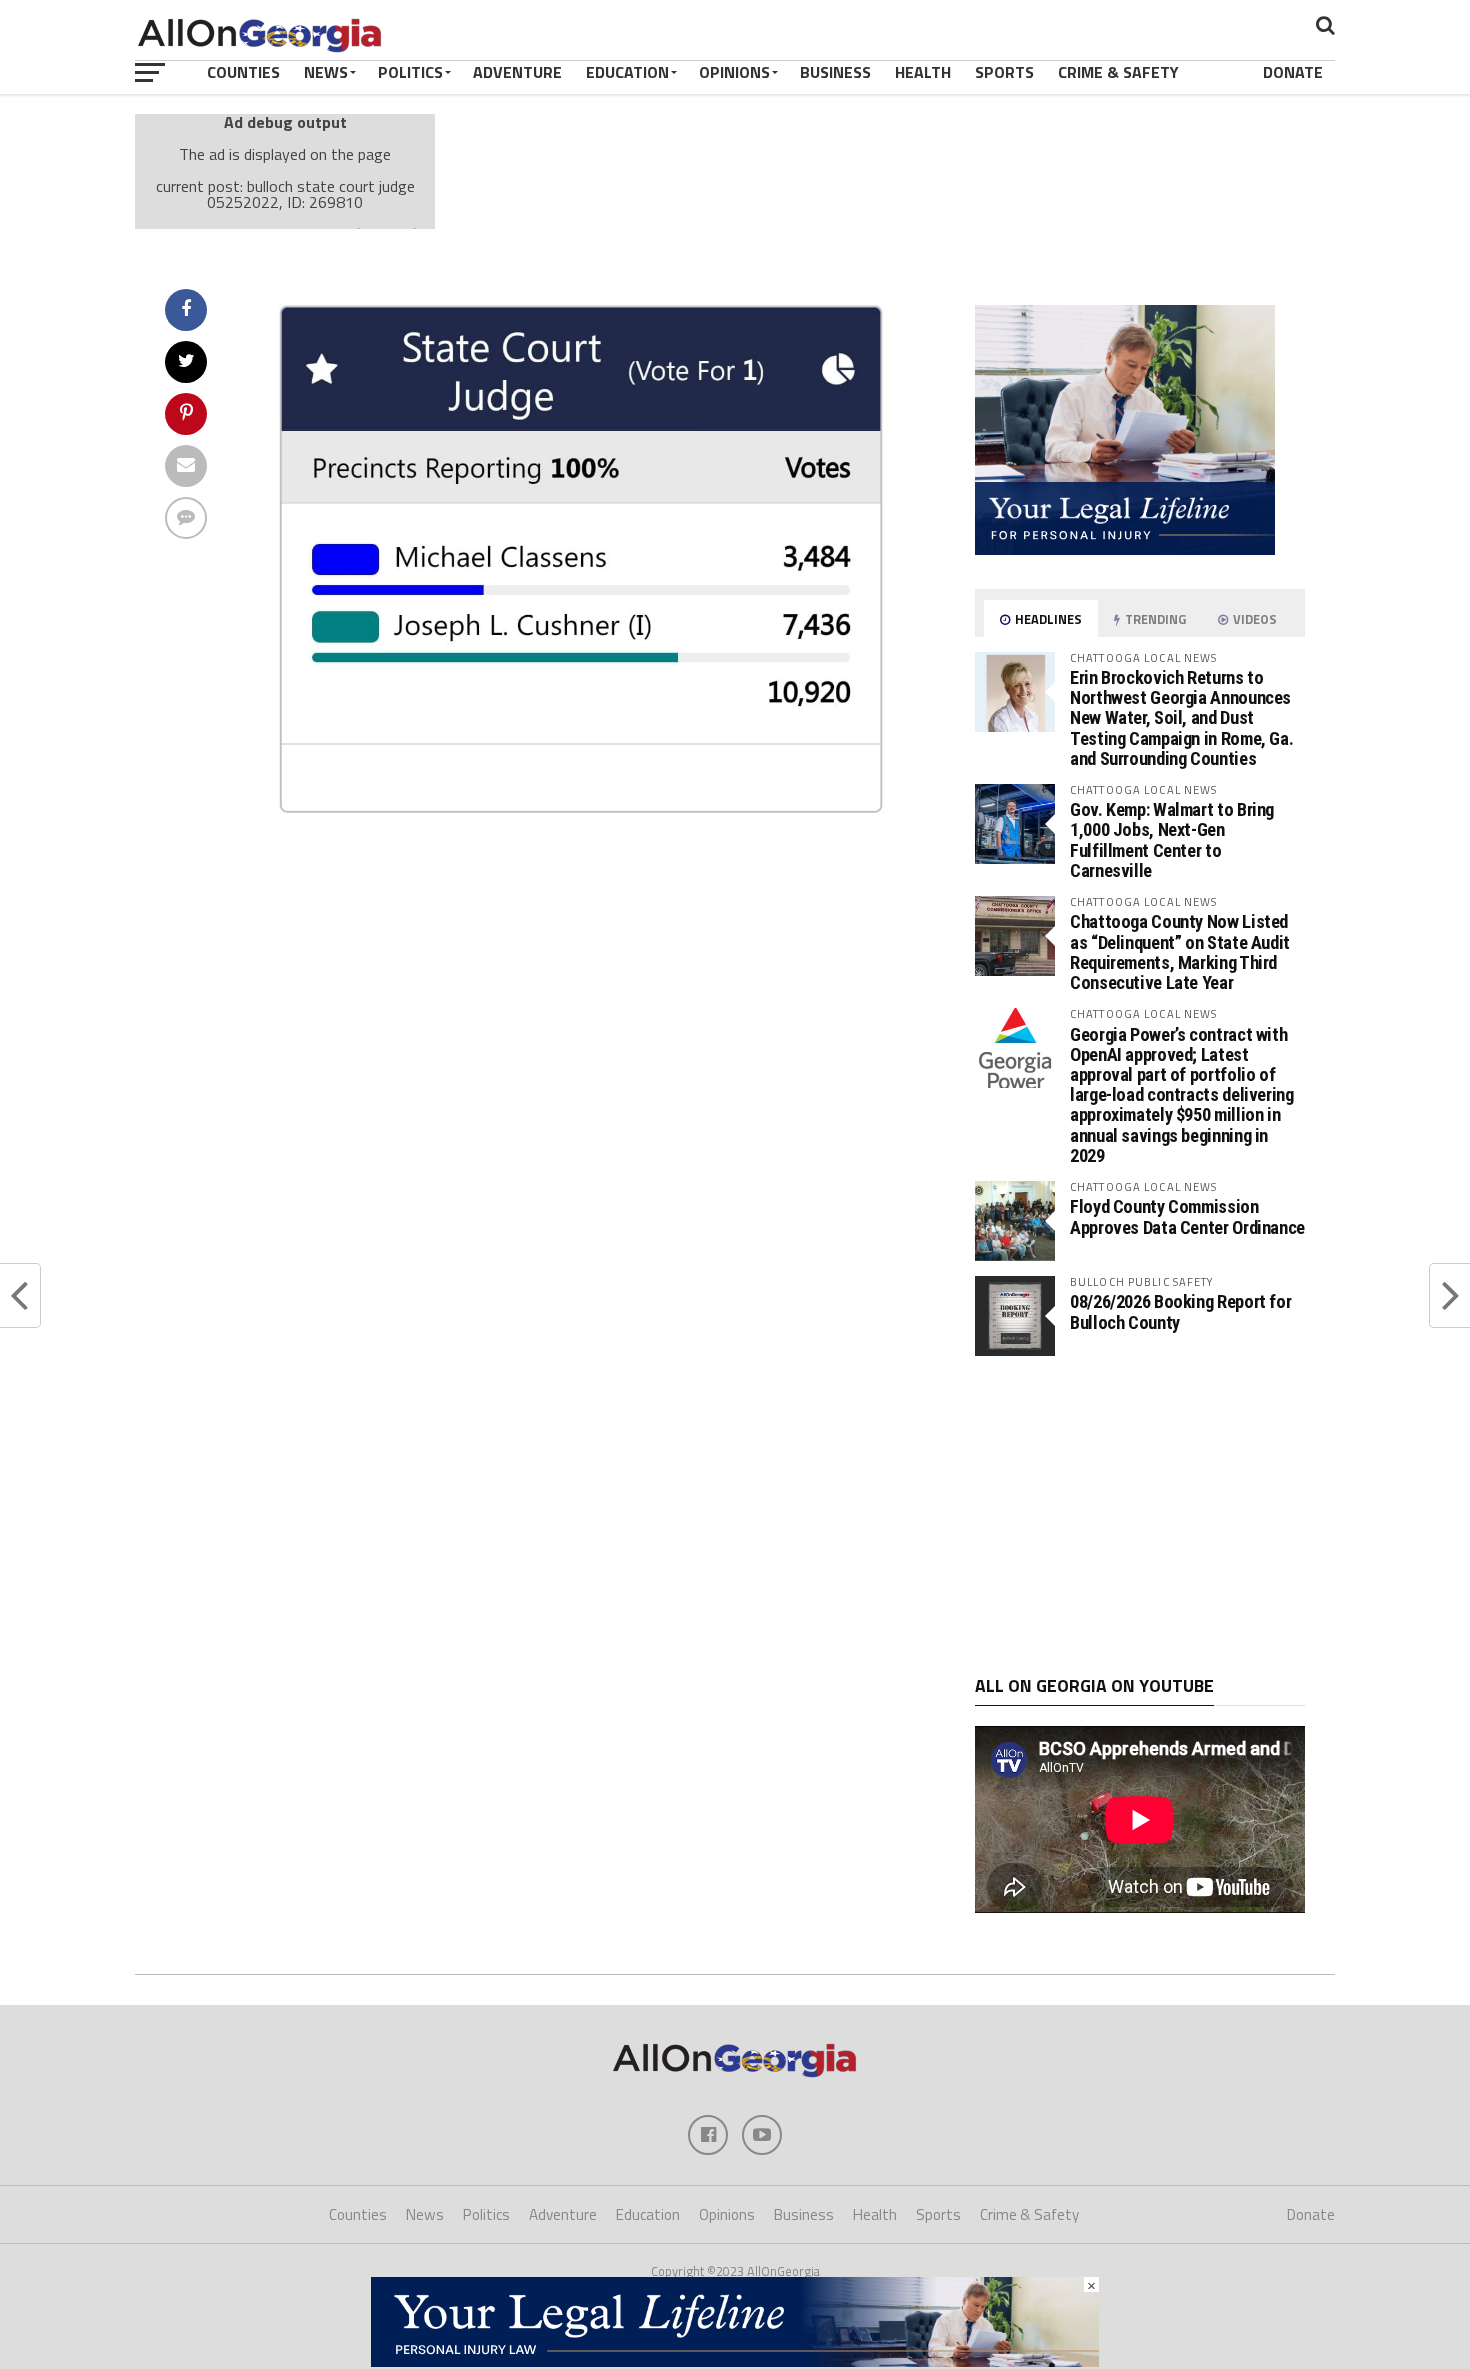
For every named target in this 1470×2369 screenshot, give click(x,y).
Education (627, 72)
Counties (243, 72)
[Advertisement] (1140, 1516)
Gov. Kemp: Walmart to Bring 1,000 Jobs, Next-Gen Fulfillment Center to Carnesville (1172, 840)
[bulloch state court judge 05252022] (581, 820)
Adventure (517, 72)
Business (835, 72)
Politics (410, 72)
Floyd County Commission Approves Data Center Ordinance (1187, 1216)
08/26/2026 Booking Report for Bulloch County (1180, 1311)
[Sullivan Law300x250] (1125, 549)
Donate (1293, 72)
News (326, 72)
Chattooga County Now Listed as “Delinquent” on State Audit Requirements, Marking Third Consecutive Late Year (1180, 952)
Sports (1004, 72)
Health (923, 72)
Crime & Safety (1118, 72)
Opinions (734, 72)
